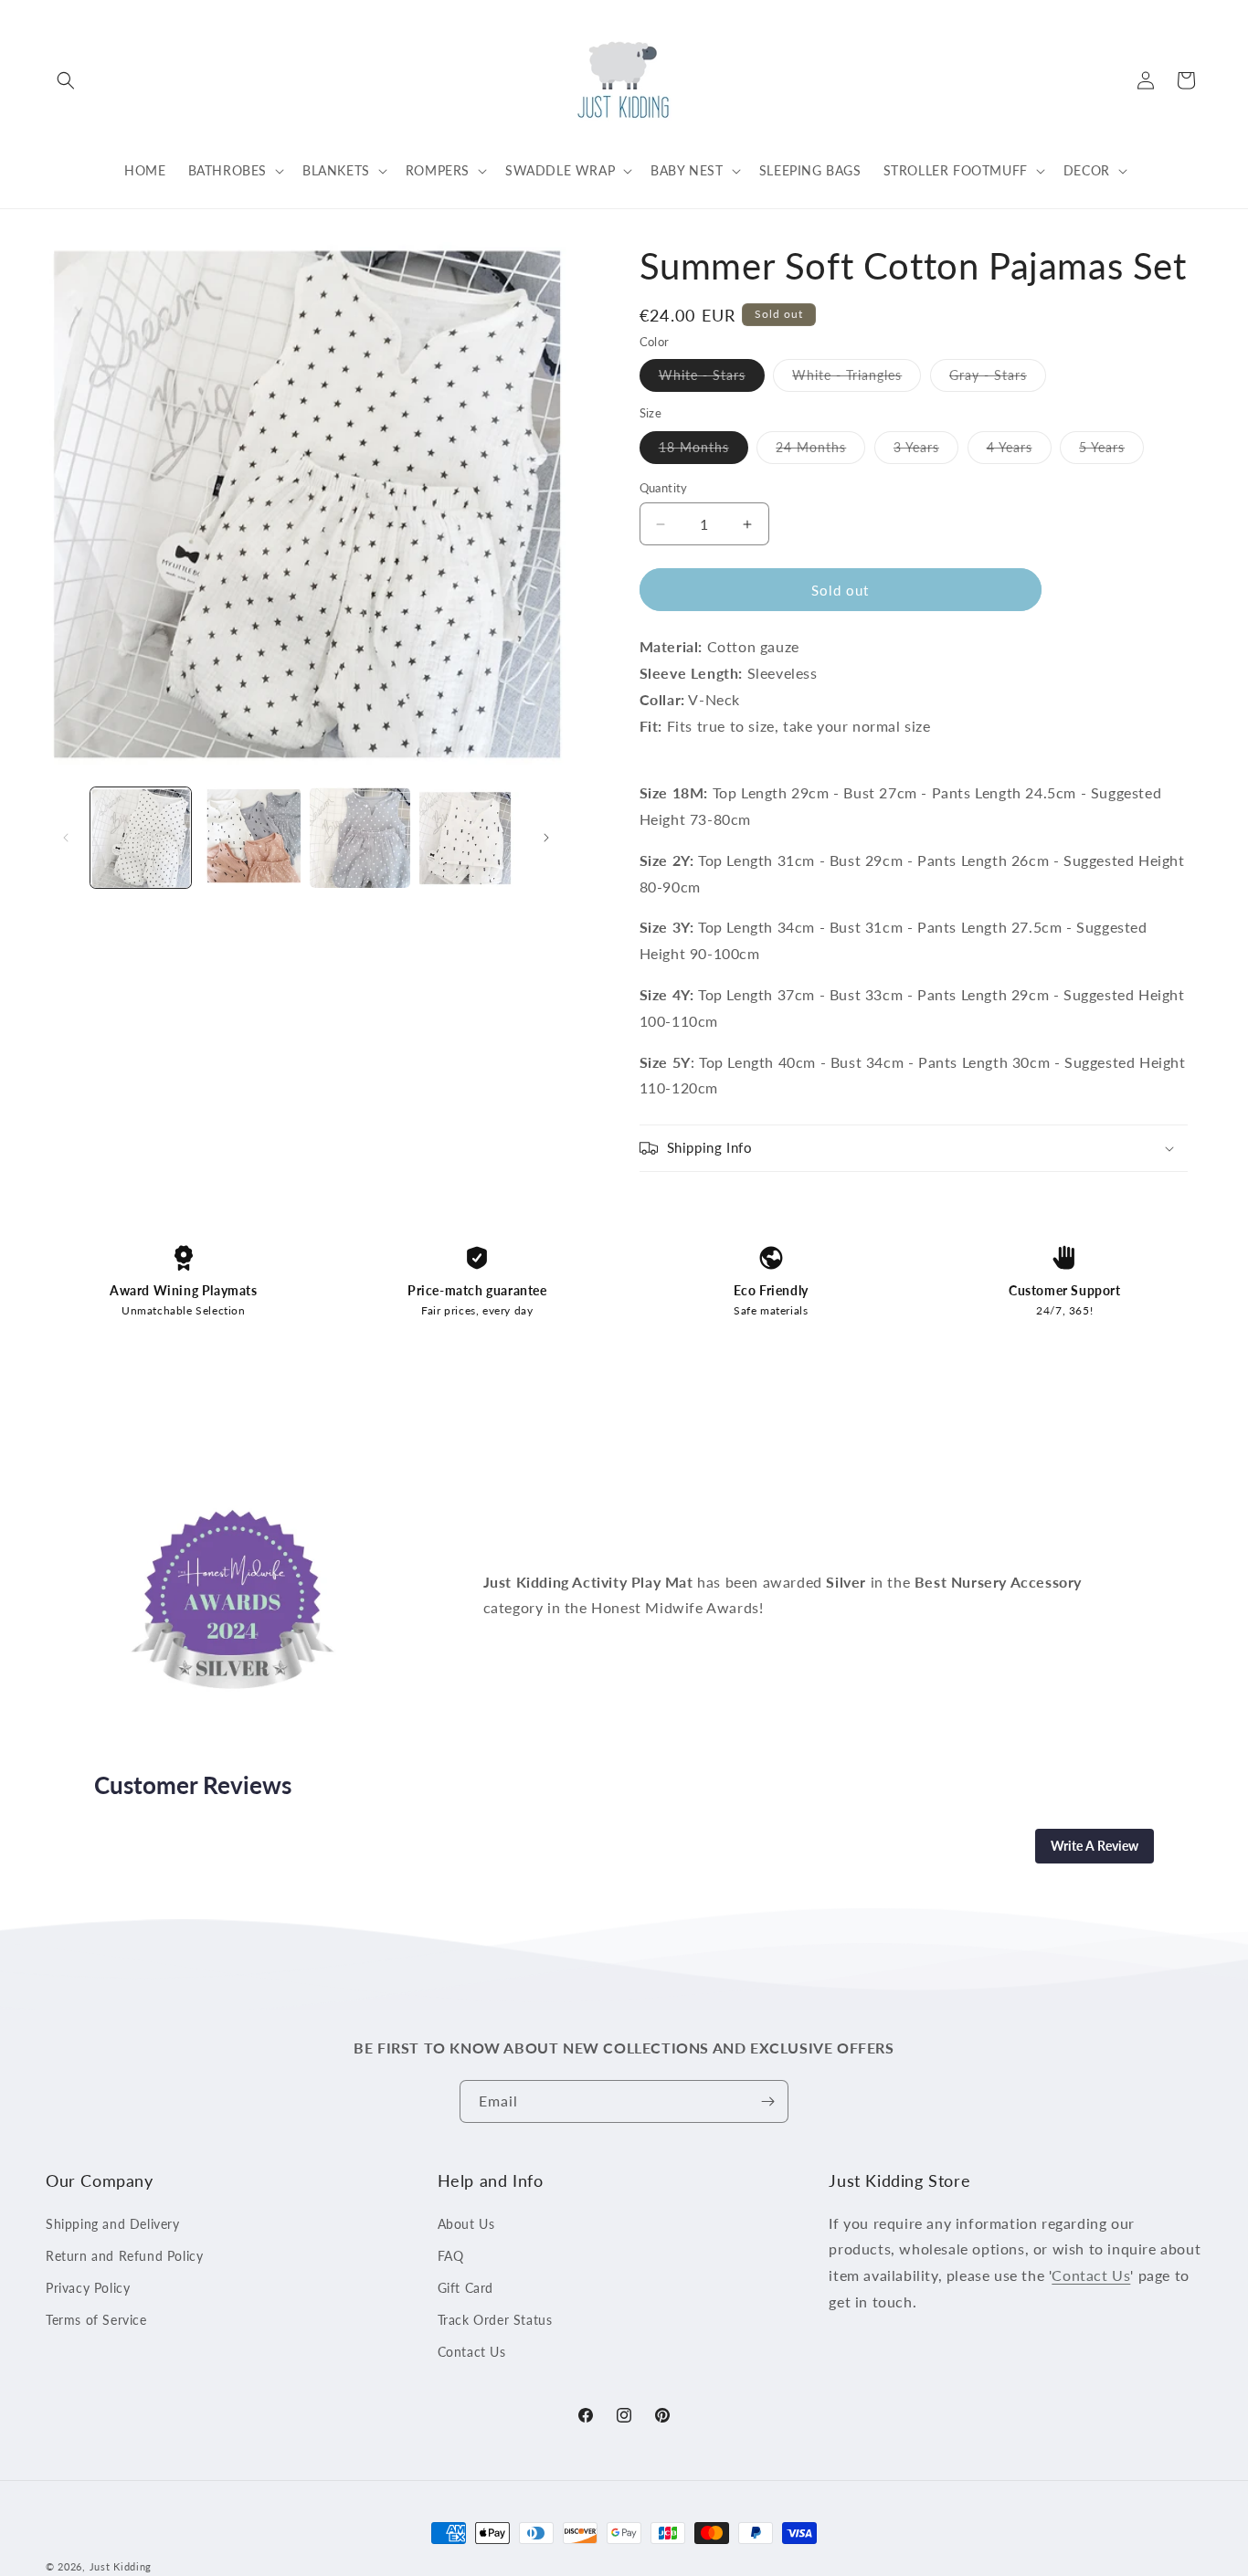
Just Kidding (121, 2566)
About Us (466, 2224)
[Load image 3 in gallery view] (360, 838)
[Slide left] (66, 838)
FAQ (451, 2256)
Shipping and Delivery (113, 2224)
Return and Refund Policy (124, 2256)
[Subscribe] (767, 2101)
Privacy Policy (88, 2288)
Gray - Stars (998, 379)
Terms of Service (96, 2320)
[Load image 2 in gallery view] (250, 838)
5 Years (1111, 451)
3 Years (926, 451)
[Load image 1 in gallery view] (141, 838)
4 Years (1019, 451)
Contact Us (472, 2352)
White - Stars (712, 379)
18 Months (703, 451)
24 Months (820, 451)
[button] (66, 80)
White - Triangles (857, 379)
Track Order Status (495, 2320)
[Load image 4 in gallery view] (470, 838)
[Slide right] (546, 838)
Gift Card (465, 2288)
